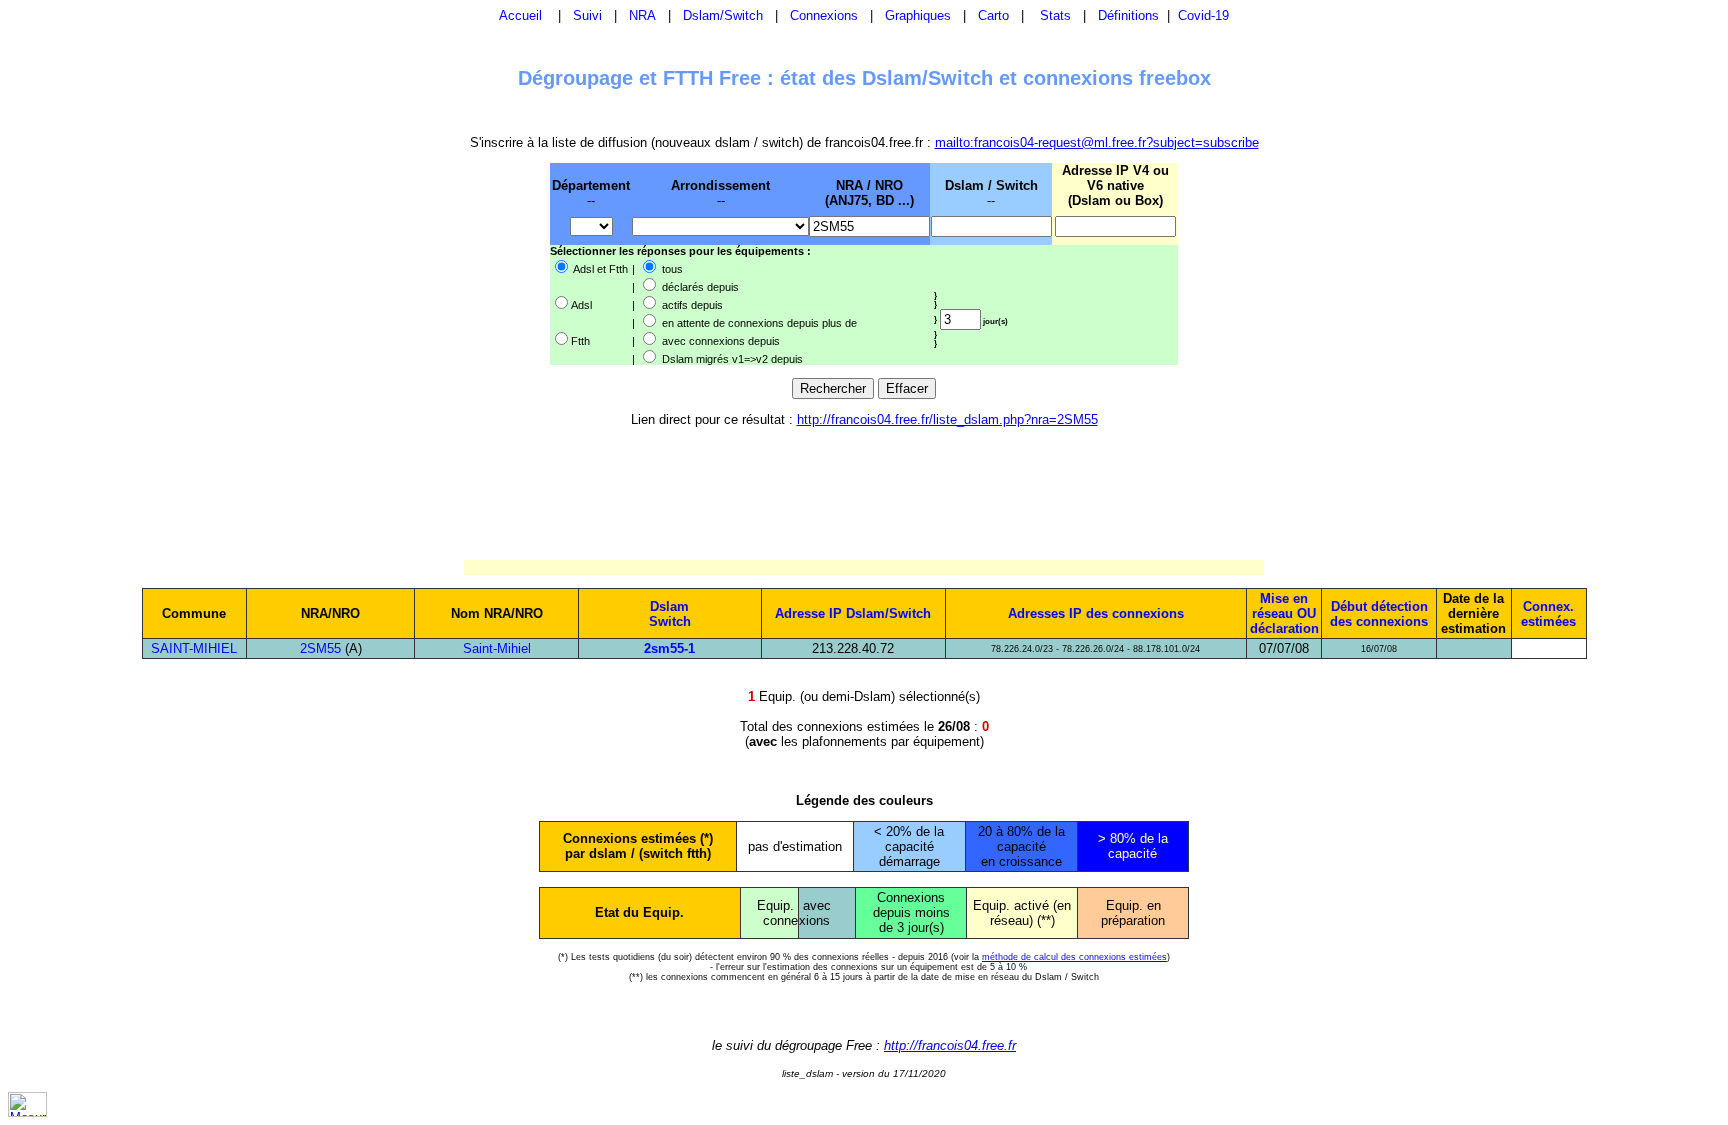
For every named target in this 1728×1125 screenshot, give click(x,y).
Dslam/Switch (723, 15)
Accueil (520, 15)
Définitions (1128, 15)
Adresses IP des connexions (1096, 613)
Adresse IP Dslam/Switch (853, 613)
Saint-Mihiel (497, 648)
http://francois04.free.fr (950, 1045)
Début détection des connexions (1379, 614)
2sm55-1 (669, 648)
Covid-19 (1203, 15)
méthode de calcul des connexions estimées (1074, 957)
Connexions (824, 15)
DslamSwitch (670, 614)
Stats (1055, 15)
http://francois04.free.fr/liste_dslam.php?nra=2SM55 (947, 419)
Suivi (587, 15)
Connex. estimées (1548, 614)
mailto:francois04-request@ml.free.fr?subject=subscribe (1097, 142)
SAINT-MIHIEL (194, 648)
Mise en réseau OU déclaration (1284, 613)
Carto (993, 15)
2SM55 (320, 648)
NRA (642, 15)
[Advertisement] (446, 263)
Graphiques (918, 15)
